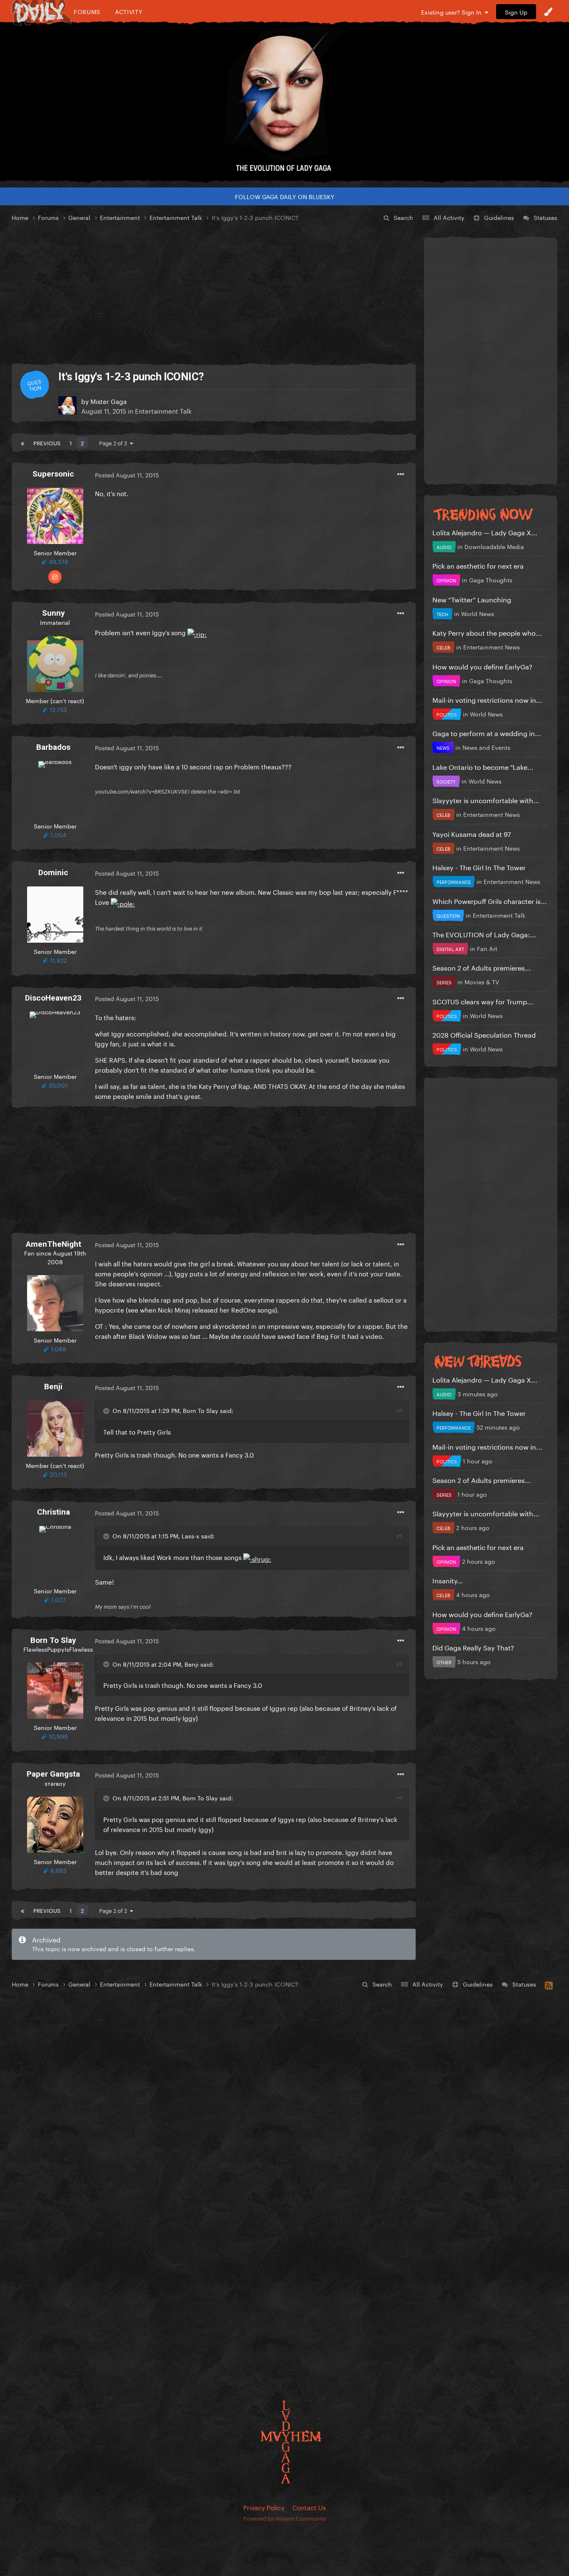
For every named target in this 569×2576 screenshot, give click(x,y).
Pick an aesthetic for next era (478, 565)
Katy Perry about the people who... (487, 632)
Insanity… (448, 1580)
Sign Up (516, 12)
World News (478, 613)
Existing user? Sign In (453, 12)
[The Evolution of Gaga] (284, 102)
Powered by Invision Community (285, 2518)
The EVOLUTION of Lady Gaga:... (484, 934)
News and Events (486, 747)
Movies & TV (482, 981)
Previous (47, 442)
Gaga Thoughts (491, 579)
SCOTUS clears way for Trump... (483, 1001)
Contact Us (309, 2507)
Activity (129, 11)
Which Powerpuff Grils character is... (490, 900)
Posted (127, 474)
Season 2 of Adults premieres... (482, 967)
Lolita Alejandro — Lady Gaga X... (485, 532)
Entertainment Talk (163, 410)
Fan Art (487, 948)
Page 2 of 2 (115, 442)
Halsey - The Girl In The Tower (479, 867)
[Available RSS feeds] (549, 1984)
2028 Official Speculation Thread (484, 1034)
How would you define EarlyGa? (482, 666)
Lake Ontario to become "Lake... (483, 766)
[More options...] (401, 474)
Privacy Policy (264, 2507)
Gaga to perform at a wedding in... (487, 733)
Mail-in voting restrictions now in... (487, 699)
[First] (22, 442)
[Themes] (548, 12)
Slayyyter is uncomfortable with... (486, 800)
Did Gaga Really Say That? (473, 1647)
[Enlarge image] (197, 632)
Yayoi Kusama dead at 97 (472, 833)
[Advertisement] (214, 293)
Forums (87, 11)
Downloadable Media (494, 546)
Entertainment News (492, 646)
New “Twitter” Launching (472, 599)
